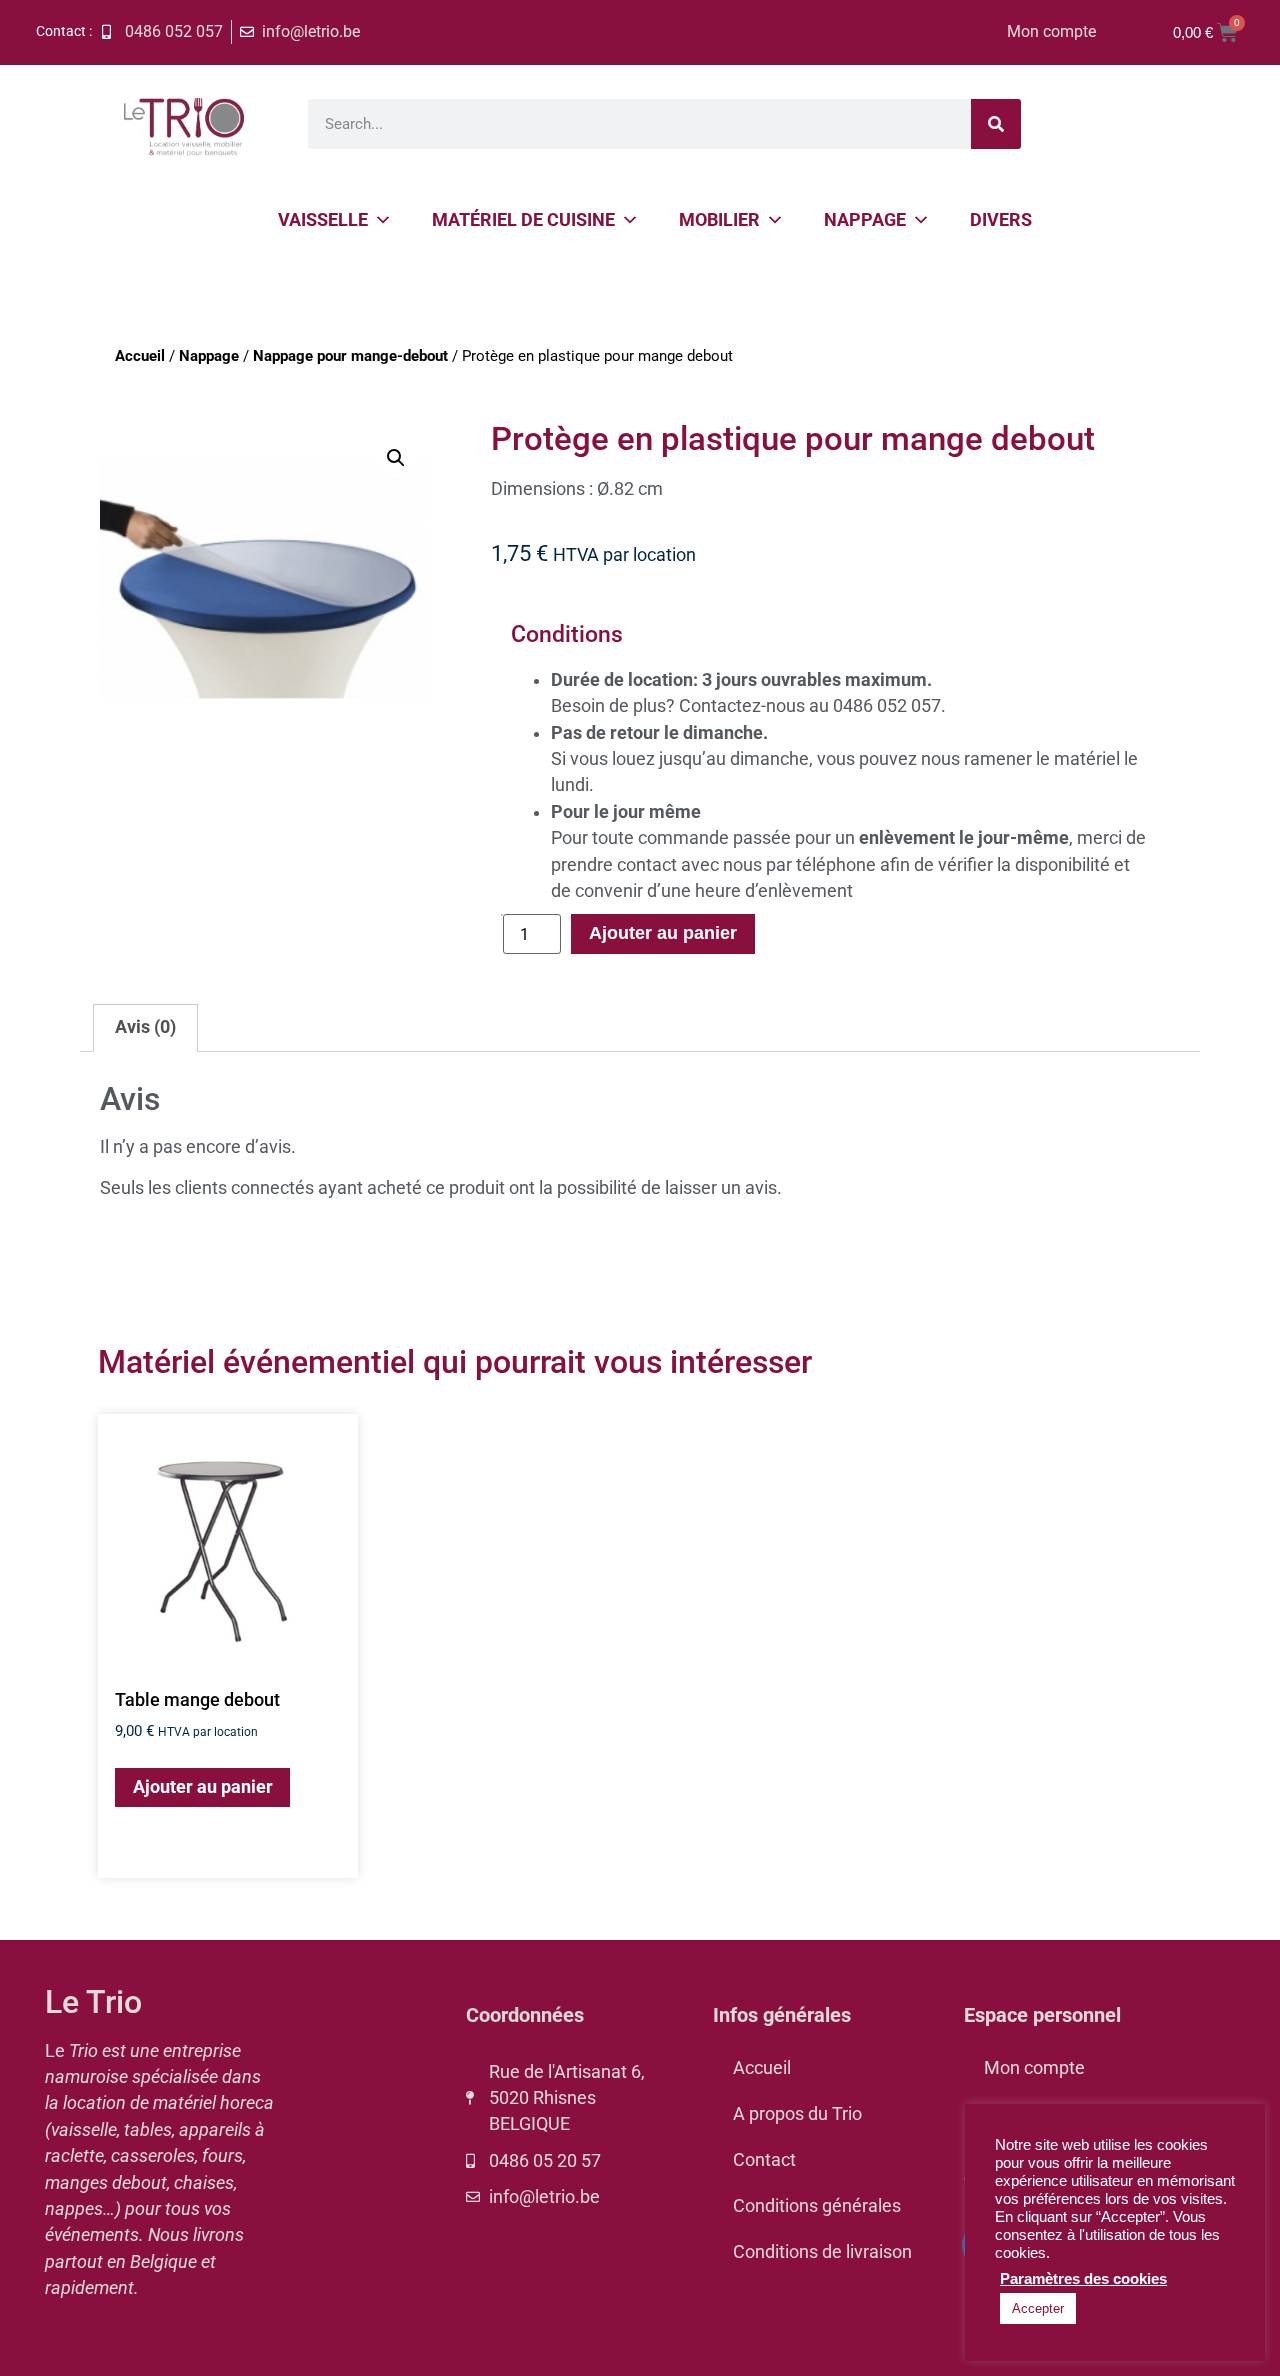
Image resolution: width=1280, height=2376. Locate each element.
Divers (1001, 219)
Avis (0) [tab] (145, 1027)
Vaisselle (323, 219)
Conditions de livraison (822, 2252)
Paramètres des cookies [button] (1083, 2279)
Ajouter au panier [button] (203, 1787)
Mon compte (1051, 31)
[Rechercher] (996, 124)
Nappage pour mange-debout (350, 356)
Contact (764, 2160)
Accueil (140, 356)
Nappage (865, 219)
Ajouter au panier (663, 933)
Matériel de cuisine (523, 219)
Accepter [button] (1038, 2308)
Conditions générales (817, 2206)
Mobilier (719, 219)
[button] (396, 458)
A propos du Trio (797, 2114)
